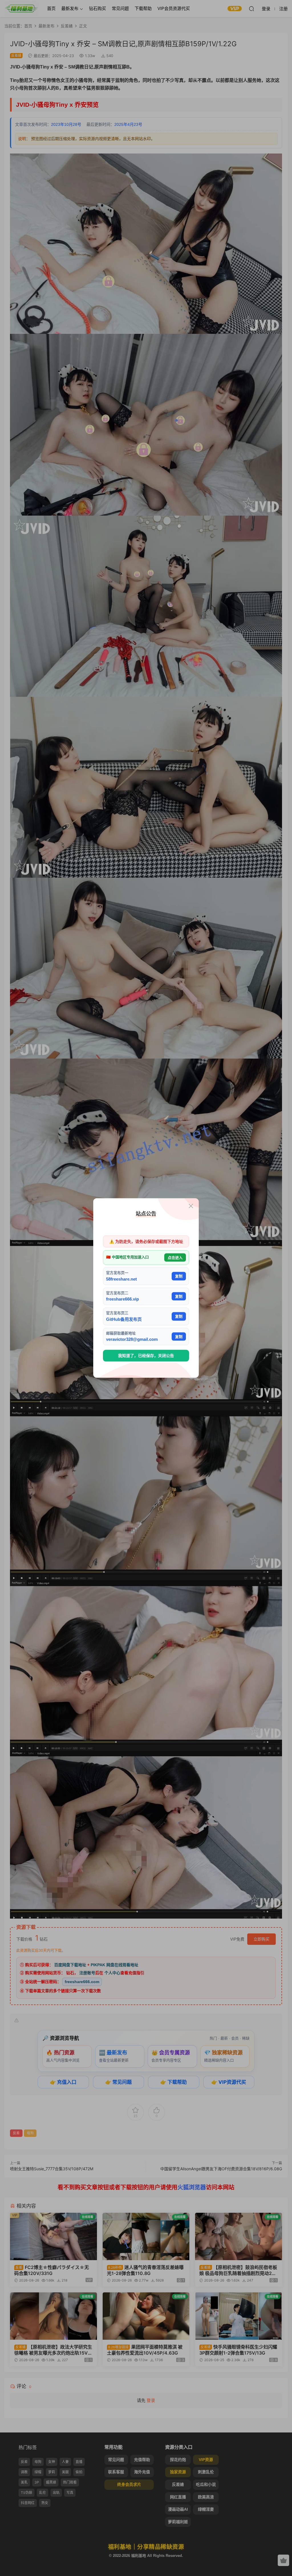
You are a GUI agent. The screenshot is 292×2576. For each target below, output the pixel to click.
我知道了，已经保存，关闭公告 (146, 1356)
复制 (179, 1276)
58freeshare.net (121, 1279)
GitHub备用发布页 (124, 1319)
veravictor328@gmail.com (132, 1339)
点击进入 (175, 1257)
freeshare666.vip (122, 1299)
